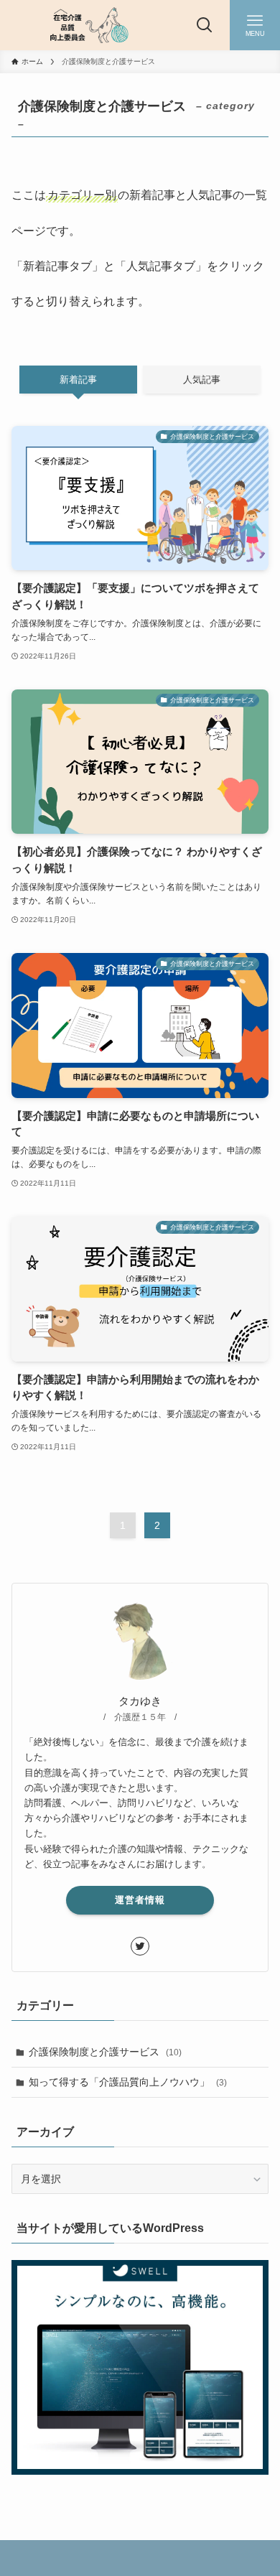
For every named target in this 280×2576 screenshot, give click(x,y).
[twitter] (140, 1946)
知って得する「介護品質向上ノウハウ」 (128, 2082)
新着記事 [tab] (78, 380)
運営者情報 (140, 1900)
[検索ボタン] (205, 25)
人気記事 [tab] (202, 380)
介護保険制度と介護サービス (105, 2052)
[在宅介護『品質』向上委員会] (85, 25)
